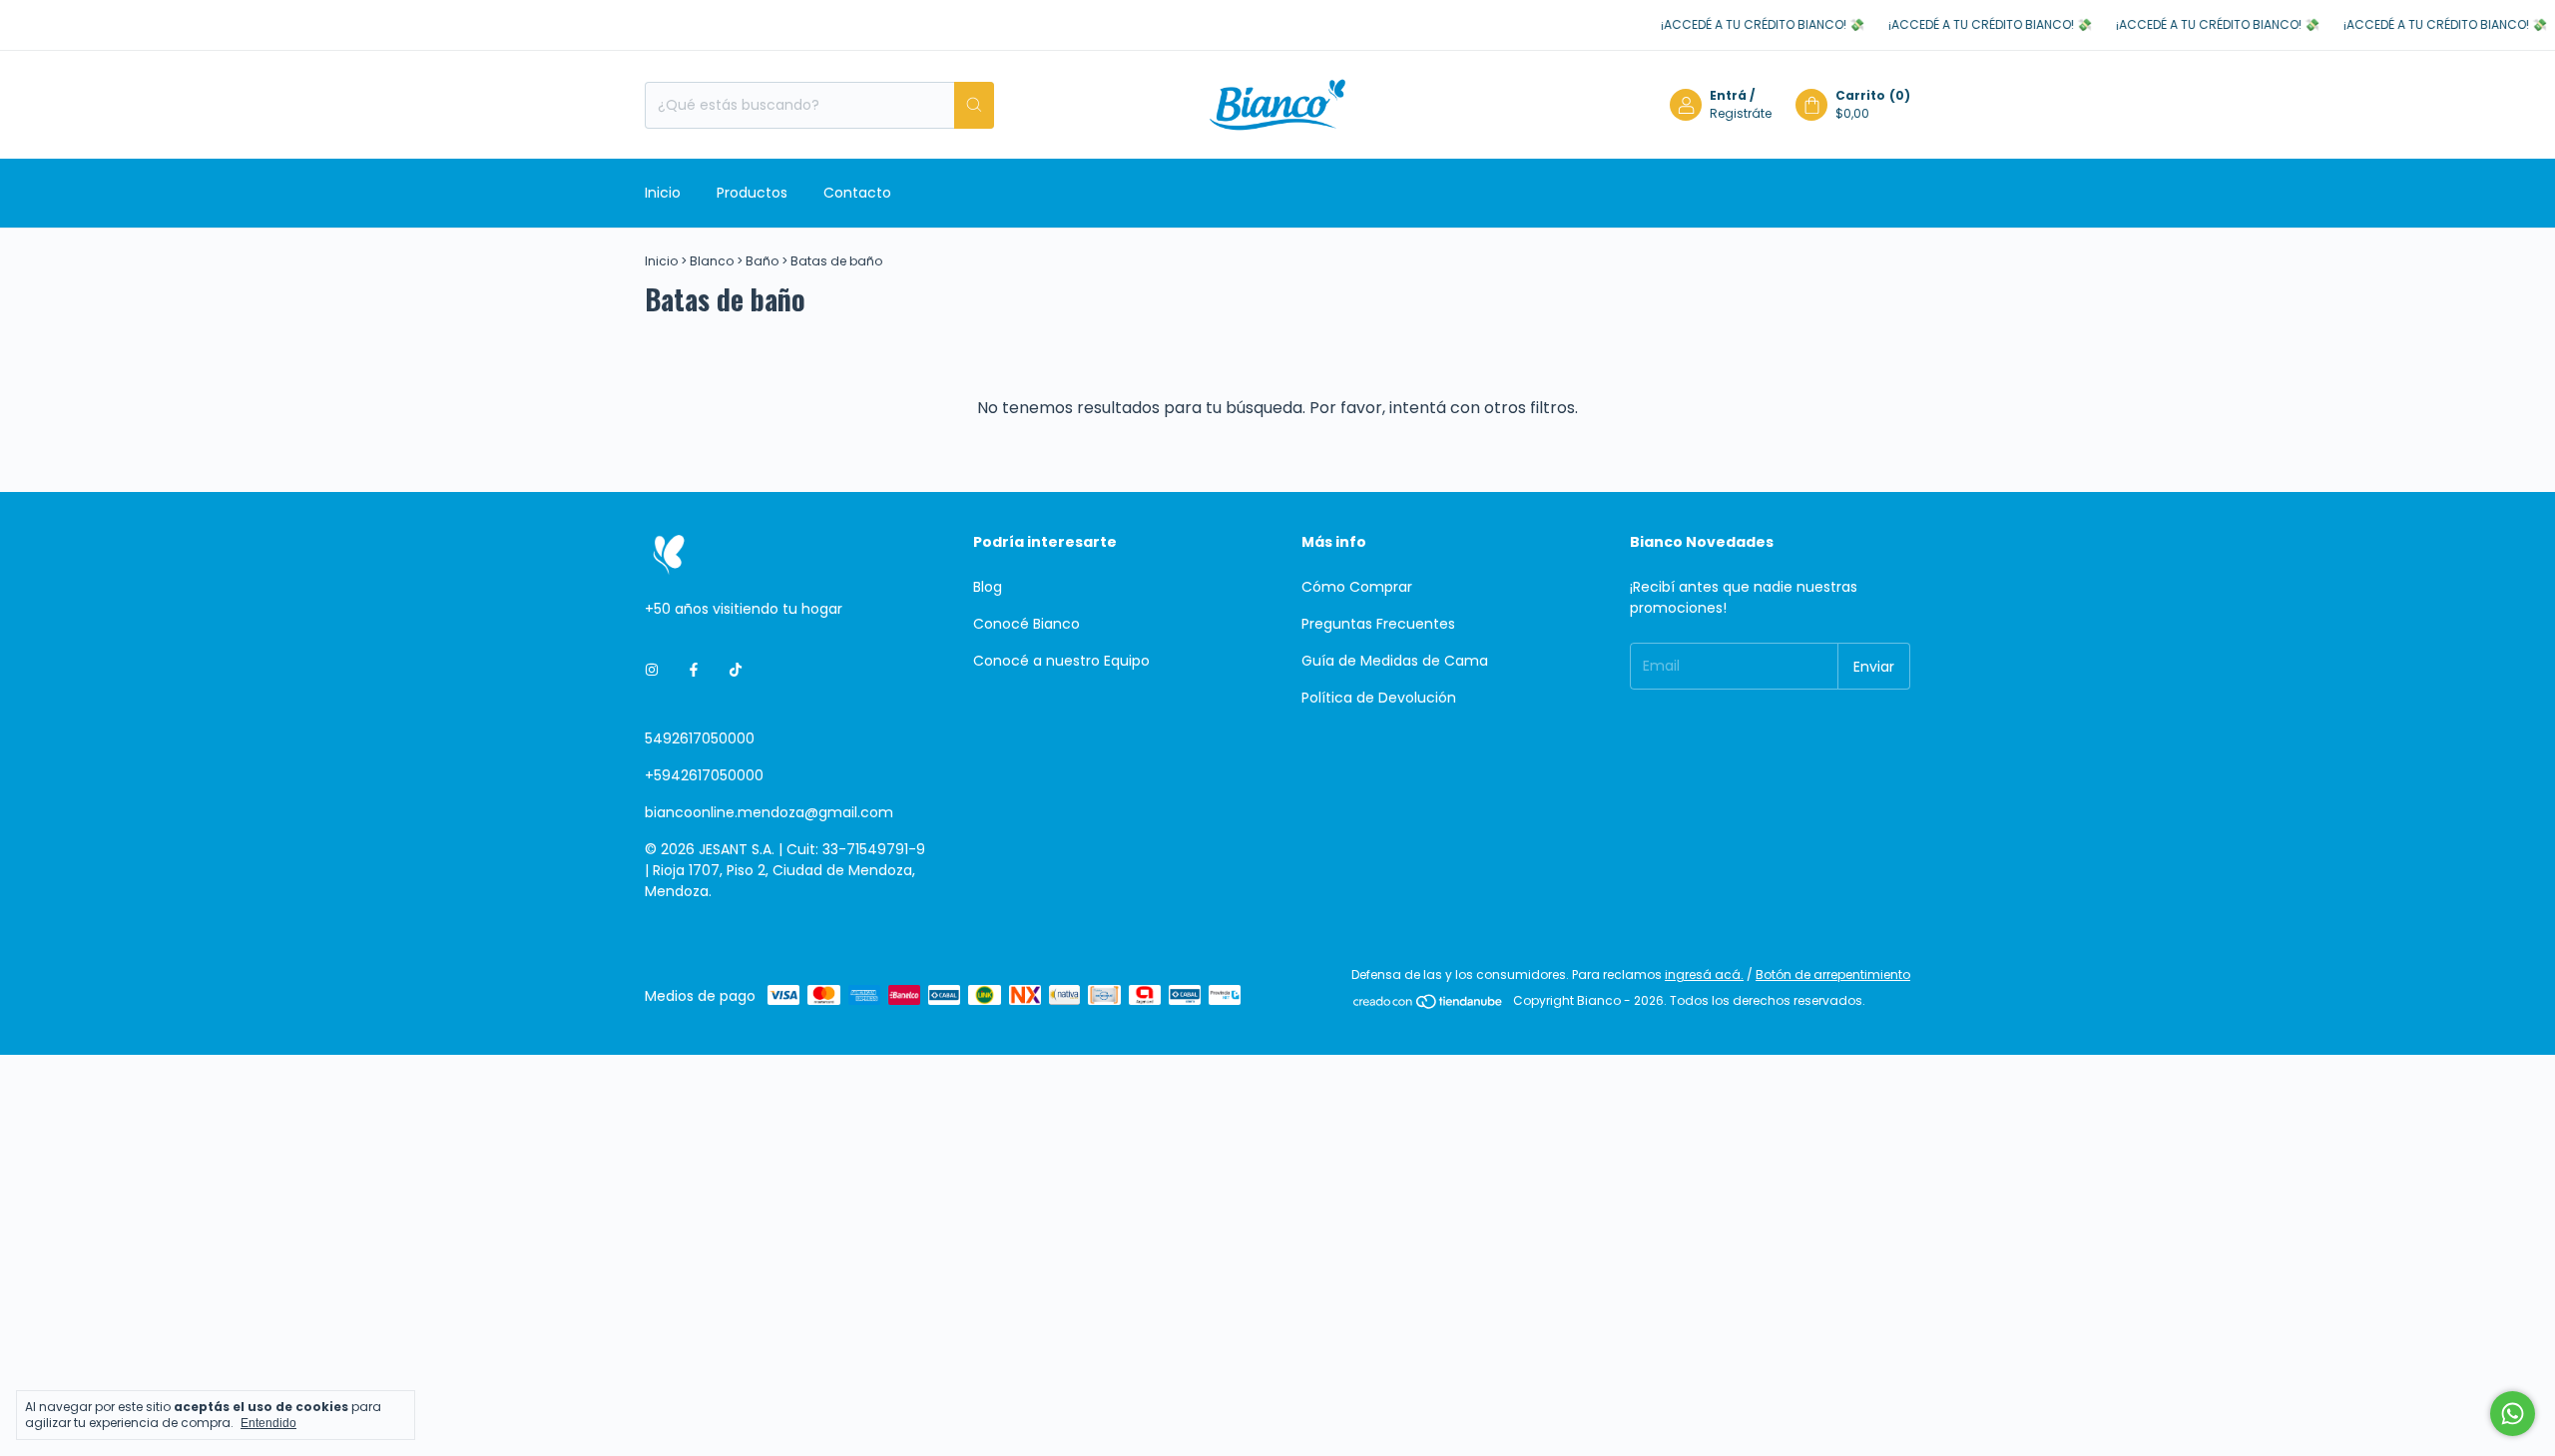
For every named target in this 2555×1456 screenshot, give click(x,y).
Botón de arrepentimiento (1833, 974)
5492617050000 (700, 738)
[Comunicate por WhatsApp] (2513, 1414)
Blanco (712, 261)
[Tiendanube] (1429, 1005)
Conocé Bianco (1026, 624)
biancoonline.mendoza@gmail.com (769, 812)
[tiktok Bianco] (736, 670)
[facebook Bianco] (694, 670)
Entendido (268, 1423)
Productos (752, 193)
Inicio (663, 193)
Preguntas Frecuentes (1378, 624)
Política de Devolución (1379, 698)
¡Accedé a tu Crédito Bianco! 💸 (1736, 24)
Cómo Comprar (1357, 587)
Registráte (1741, 113)
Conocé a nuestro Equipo (1061, 661)
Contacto (857, 193)
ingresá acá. (1704, 974)
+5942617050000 (704, 775)
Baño (762, 261)
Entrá (1728, 95)
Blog (988, 587)
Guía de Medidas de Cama (1395, 661)
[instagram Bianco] (652, 670)
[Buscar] (974, 105)
